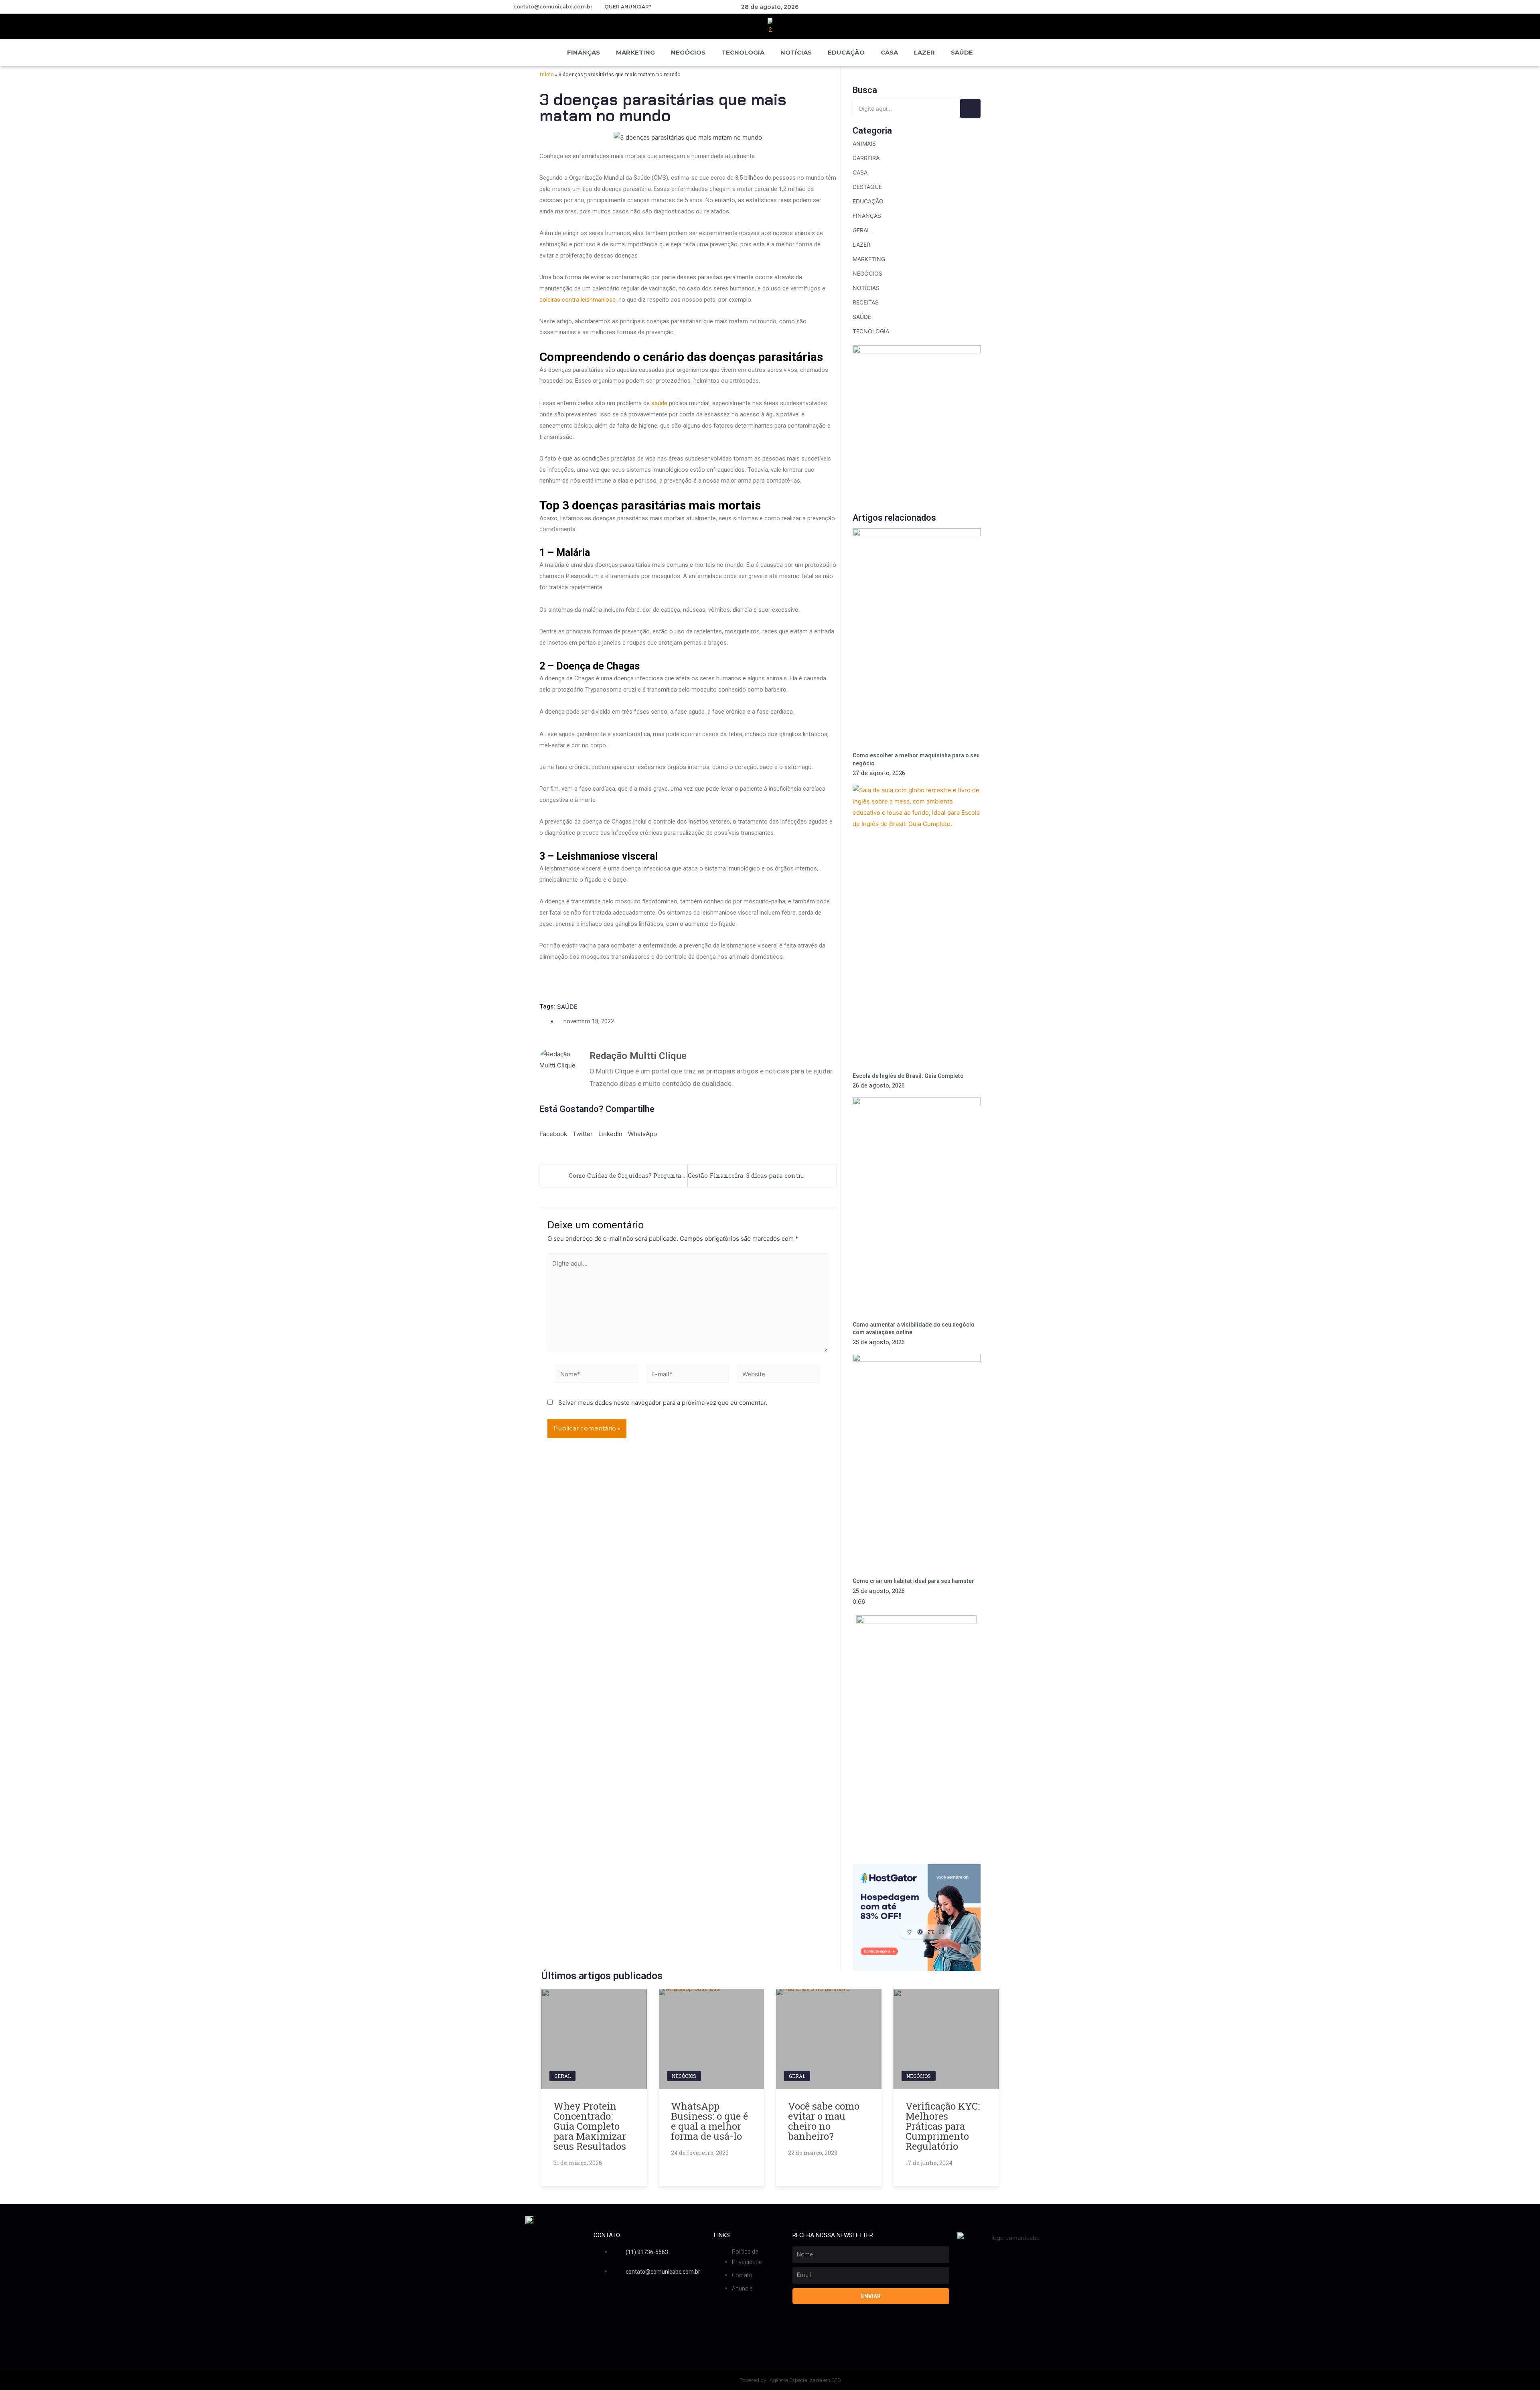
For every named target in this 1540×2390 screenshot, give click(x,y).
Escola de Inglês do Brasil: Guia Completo (909, 1076)
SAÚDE (962, 52)
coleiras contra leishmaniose (577, 300)
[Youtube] (942, 7)
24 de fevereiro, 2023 (700, 2153)
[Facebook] (928, 7)
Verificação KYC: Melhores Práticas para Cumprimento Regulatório (943, 2126)
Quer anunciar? (628, 7)
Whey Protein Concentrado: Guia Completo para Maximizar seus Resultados (590, 2126)
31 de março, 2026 (578, 2163)
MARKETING (635, 52)
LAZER (924, 52)
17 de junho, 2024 (929, 2163)
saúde (659, 403)
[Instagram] (956, 7)
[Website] (779, 1375)
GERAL (562, 2076)
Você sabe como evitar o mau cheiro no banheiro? (824, 2121)
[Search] (970, 109)
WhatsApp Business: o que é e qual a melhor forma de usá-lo (709, 2121)
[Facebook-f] (598, 2299)
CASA (889, 52)
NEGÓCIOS (688, 52)
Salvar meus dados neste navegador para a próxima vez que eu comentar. (663, 1403)
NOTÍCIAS (796, 52)
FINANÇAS (584, 52)
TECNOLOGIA (743, 52)
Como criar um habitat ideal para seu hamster (913, 1581)
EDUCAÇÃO (846, 52)
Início (547, 74)
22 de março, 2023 (813, 2153)
